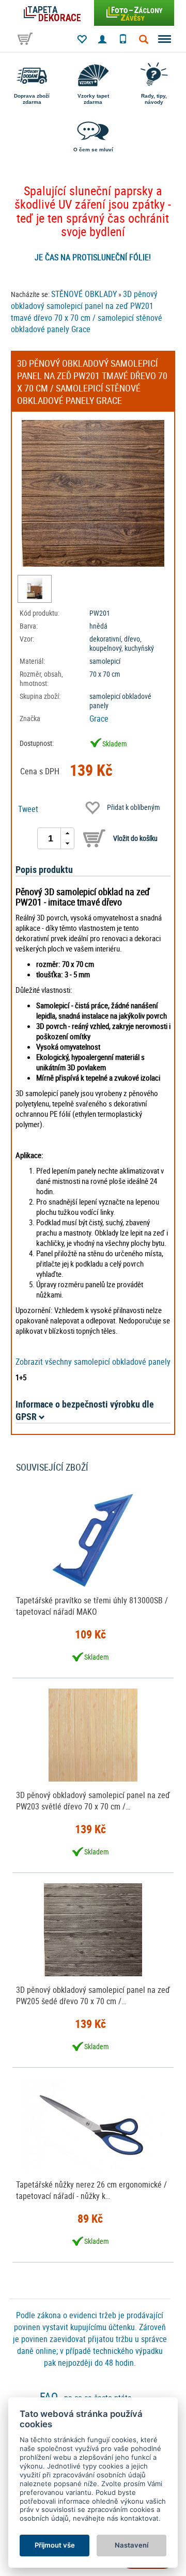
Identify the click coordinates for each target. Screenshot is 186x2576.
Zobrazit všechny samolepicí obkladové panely (93, 1362)
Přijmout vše (55, 2545)
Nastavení (131, 2545)
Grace (99, 719)
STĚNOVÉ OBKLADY (84, 294)
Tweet (28, 809)
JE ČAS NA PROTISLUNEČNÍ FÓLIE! (93, 257)
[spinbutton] (51, 838)
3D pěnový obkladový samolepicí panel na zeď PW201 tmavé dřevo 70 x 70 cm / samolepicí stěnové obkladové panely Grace (87, 312)
